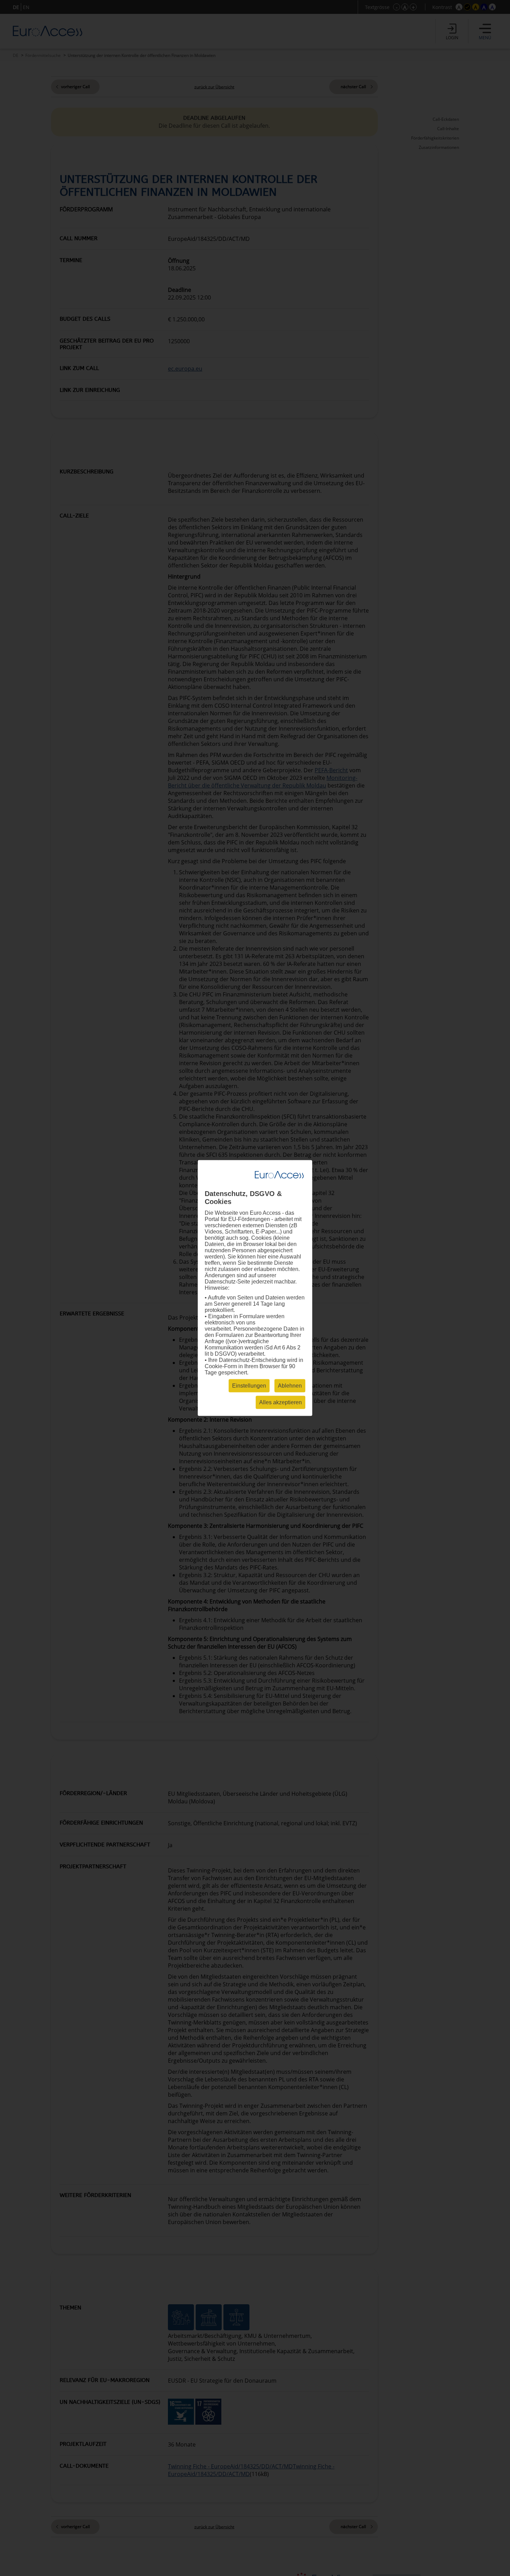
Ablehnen (290, 1386)
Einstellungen (249, 1386)
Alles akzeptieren (280, 1402)
